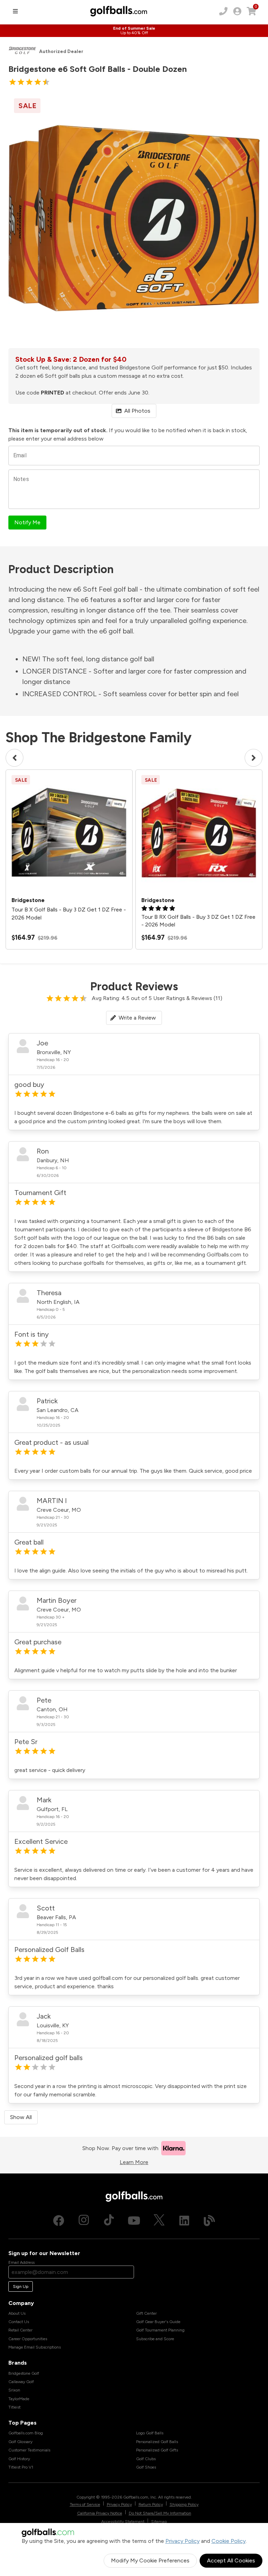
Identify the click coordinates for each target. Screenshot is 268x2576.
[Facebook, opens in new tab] (59, 2221)
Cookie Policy (229, 2541)
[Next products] (254, 758)
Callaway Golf (21, 2382)
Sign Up (21, 2286)
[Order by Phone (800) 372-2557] (223, 11)
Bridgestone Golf (24, 2373)
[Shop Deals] (134, 31)
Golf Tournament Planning (160, 2330)
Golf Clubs (146, 2459)
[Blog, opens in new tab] (209, 2221)
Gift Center (146, 2313)
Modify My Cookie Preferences (150, 2560)
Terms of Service (85, 2504)
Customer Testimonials (29, 2450)
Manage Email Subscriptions (35, 2347)
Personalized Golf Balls (157, 2442)
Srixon (14, 2390)
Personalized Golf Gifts (157, 2450)
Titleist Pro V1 (21, 2467)
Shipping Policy (184, 2504)
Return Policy (151, 2504)
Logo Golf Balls (150, 2433)
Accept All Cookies (231, 2560)
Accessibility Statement (123, 2522)
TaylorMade (19, 2399)
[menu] (15, 11)
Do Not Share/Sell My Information (160, 2513)
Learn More (134, 2162)
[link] (237, 11)
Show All (21, 2117)
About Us (17, 2313)
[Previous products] (14, 758)
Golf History (19, 2459)
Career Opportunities (28, 2339)
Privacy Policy (183, 2541)
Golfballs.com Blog (26, 2433)
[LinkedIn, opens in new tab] (184, 2221)
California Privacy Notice (100, 2513)
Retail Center (20, 2330)
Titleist (14, 2407)
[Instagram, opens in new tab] (84, 2221)
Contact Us (19, 2322)
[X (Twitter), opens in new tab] (159, 2221)
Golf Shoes (146, 2467)
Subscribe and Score (155, 2339)
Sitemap (159, 2522)
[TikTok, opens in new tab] (109, 2221)
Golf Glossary (20, 2442)
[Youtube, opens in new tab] (134, 2221)
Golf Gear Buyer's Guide (158, 2322)
